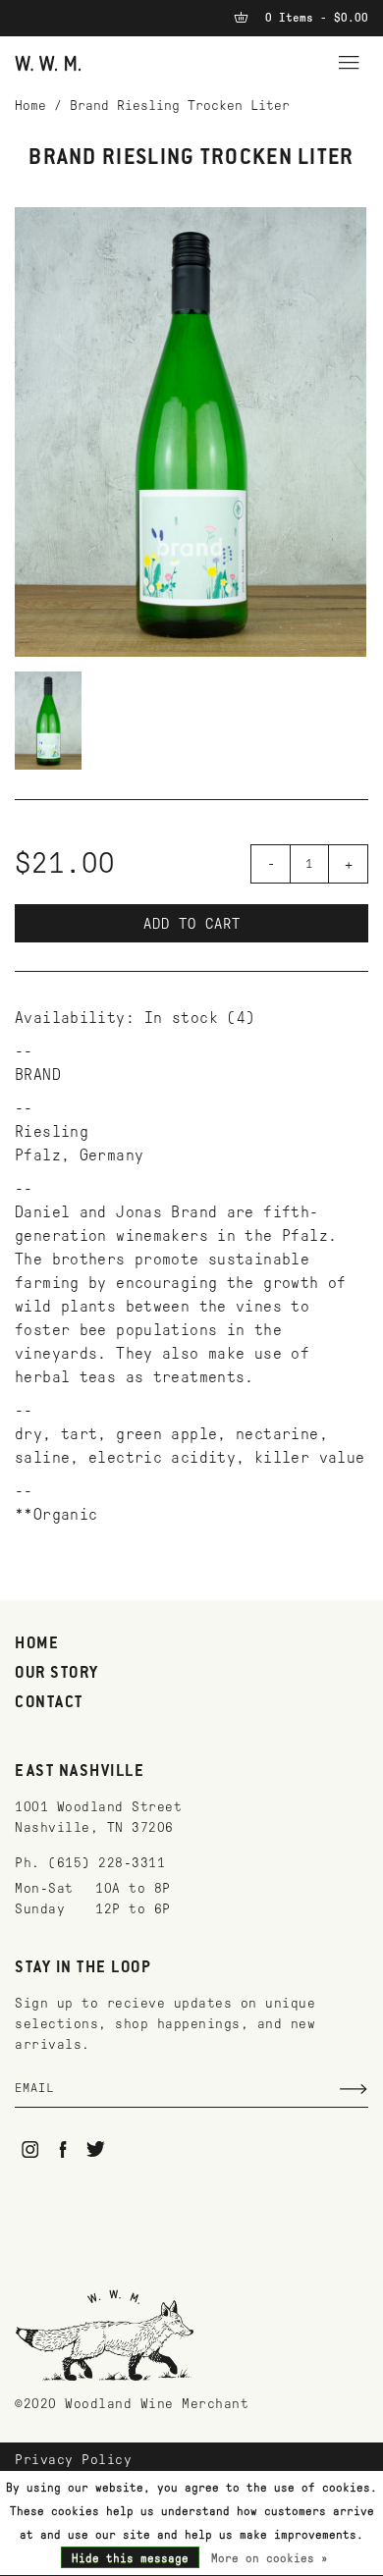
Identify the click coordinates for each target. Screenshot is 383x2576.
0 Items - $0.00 (313, 18)
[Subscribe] (354, 2089)
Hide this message (130, 2558)
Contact (49, 1703)
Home (30, 106)
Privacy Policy (73, 2460)
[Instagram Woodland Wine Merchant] (30, 2149)
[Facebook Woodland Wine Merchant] (63, 2149)
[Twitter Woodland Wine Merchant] (96, 2149)
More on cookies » (270, 2558)
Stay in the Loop (83, 1968)
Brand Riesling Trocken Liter (180, 106)
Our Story (57, 1674)
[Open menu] (349, 60)
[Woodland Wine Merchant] (48, 62)
